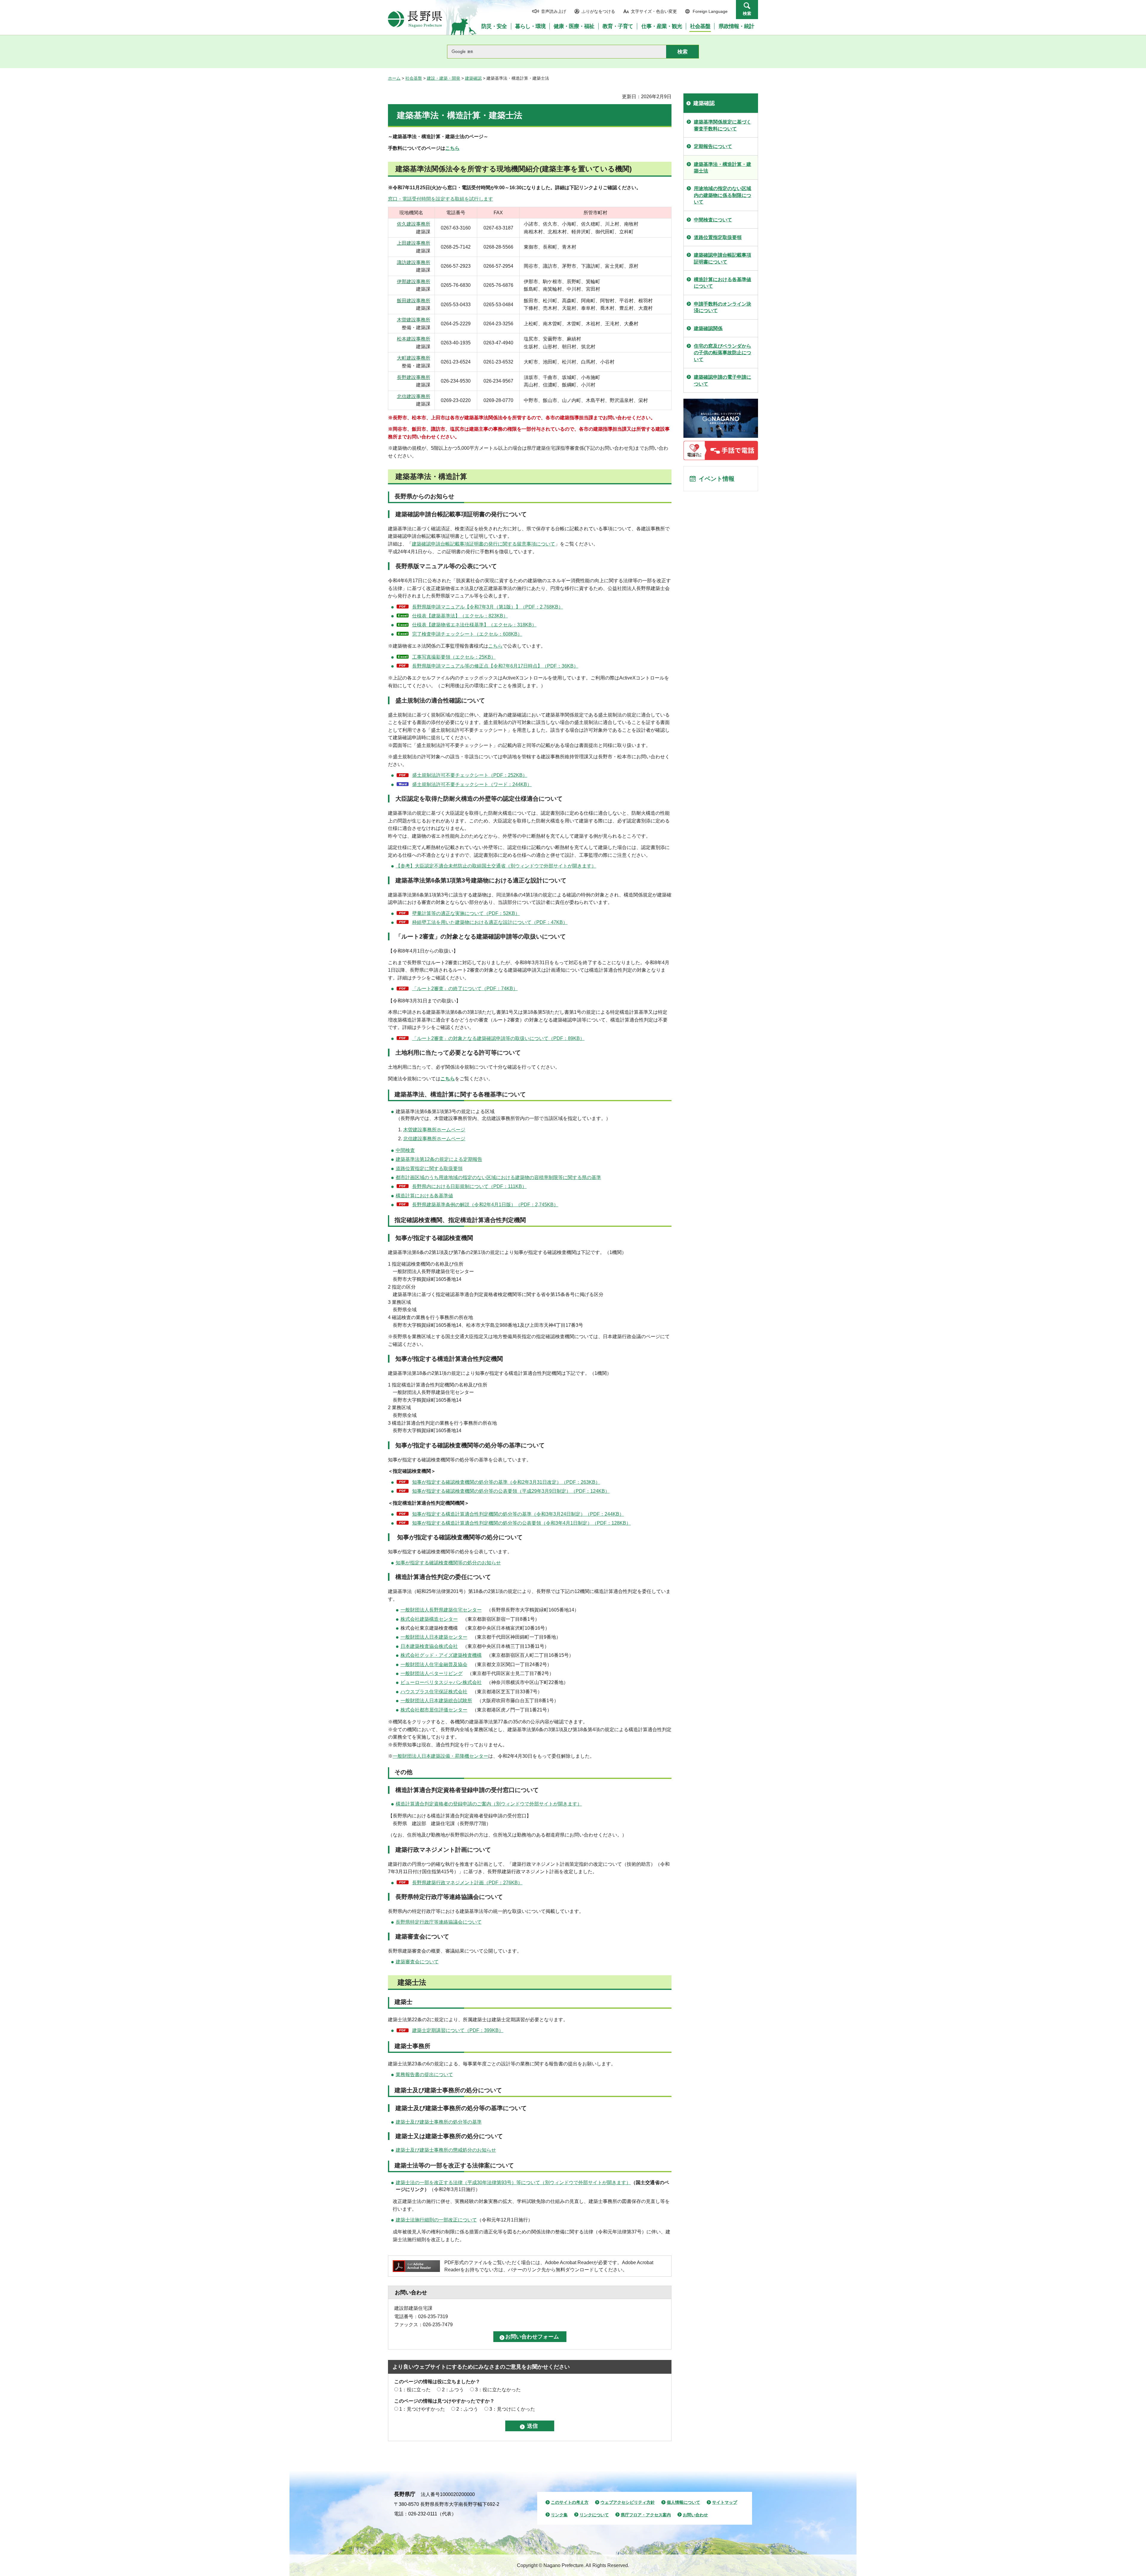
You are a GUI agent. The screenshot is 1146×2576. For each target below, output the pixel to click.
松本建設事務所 (414, 339)
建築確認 (473, 78)
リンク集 (559, 2515)
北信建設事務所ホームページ (434, 1139)
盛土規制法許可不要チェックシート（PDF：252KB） (470, 775)
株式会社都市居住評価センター (434, 1710)
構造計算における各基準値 (424, 1196)
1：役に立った (415, 2390)
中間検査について (713, 220)
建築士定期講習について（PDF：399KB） (458, 2030)
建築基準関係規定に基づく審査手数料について (723, 125)
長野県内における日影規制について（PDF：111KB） (469, 1186)
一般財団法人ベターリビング (432, 1673)
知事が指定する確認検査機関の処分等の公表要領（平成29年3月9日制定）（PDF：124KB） (511, 1491)
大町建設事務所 (414, 358)
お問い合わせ (695, 2515)
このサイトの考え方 (570, 2502)
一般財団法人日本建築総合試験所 (436, 1701)
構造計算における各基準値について (723, 283)
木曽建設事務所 (414, 320)
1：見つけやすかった (422, 2409)
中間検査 (405, 1150)
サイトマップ (725, 2502)
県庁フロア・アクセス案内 (646, 2515)
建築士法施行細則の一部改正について (436, 2220)
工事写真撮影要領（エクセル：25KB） (454, 657)
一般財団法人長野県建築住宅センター (441, 1610)
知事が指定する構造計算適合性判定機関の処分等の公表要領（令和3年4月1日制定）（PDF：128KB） (522, 1523)
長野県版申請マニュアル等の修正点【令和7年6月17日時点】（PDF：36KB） (495, 666)
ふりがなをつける (598, 11)
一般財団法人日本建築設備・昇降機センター (440, 1756)
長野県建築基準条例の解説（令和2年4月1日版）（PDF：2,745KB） (485, 1205)
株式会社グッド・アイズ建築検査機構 (441, 1655)
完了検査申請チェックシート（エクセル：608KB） (467, 634)
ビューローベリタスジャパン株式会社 (441, 1682)
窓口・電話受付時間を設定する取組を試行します (440, 199)
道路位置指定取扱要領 (718, 237)
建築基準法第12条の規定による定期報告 (439, 1159)
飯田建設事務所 (414, 301)
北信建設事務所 (414, 396)
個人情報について (683, 2502)
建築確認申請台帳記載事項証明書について (723, 258)
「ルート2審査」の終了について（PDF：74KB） (465, 989)
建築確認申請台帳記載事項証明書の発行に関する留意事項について (483, 544)
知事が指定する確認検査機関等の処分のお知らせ (448, 1563)
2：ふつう (453, 2390)
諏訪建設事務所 (414, 262)
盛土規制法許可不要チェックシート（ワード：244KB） (472, 784)
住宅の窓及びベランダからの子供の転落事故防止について (723, 353)
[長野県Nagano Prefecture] (415, 19)
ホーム (394, 78)
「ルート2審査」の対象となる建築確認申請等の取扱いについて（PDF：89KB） (498, 1038)
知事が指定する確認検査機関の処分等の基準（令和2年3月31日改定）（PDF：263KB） (506, 1482)
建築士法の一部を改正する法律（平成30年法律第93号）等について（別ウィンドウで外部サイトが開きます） (513, 2183)
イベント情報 (717, 479)
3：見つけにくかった (512, 2409)
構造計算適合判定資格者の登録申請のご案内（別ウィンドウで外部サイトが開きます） (489, 1804)
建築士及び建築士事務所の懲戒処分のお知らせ (446, 2150)
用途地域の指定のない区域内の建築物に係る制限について (723, 195)
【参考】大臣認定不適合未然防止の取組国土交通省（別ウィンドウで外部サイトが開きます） (496, 866)
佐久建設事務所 (414, 224)
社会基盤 (414, 78)
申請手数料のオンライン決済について (723, 307)
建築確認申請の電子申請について (723, 380)
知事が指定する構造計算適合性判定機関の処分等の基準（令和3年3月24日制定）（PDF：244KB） (518, 1514)
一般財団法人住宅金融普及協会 (434, 1664)
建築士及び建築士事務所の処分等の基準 (439, 2122)
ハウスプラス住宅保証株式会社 (434, 1692)
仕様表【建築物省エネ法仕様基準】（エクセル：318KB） (474, 625)
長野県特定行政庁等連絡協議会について (439, 1922)
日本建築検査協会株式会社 (429, 1646)
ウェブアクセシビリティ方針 (628, 2502)
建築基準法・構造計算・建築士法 (723, 168)
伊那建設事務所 (414, 282)
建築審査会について (417, 1962)
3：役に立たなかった (498, 2390)
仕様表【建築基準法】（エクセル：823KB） (460, 616)
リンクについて (594, 2515)
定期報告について (713, 146)
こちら (452, 148)
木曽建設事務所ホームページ (434, 1130)
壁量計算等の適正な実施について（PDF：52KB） (466, 913)
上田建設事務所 (414, 243)
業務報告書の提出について (424, 2074)
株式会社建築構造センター (429, 1619)
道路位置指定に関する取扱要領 (429, 1168)
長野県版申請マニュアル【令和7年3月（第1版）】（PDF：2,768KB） (488, 607)
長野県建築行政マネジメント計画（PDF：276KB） (467, 1883)
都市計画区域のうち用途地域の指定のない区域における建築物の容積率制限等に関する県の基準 (498, 1177)
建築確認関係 (708, 328)
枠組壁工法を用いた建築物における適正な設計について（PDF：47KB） (490, 922)
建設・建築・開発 (443, 78)
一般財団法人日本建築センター (434, 1637)
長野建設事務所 (414, 377)
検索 (747, 13)
